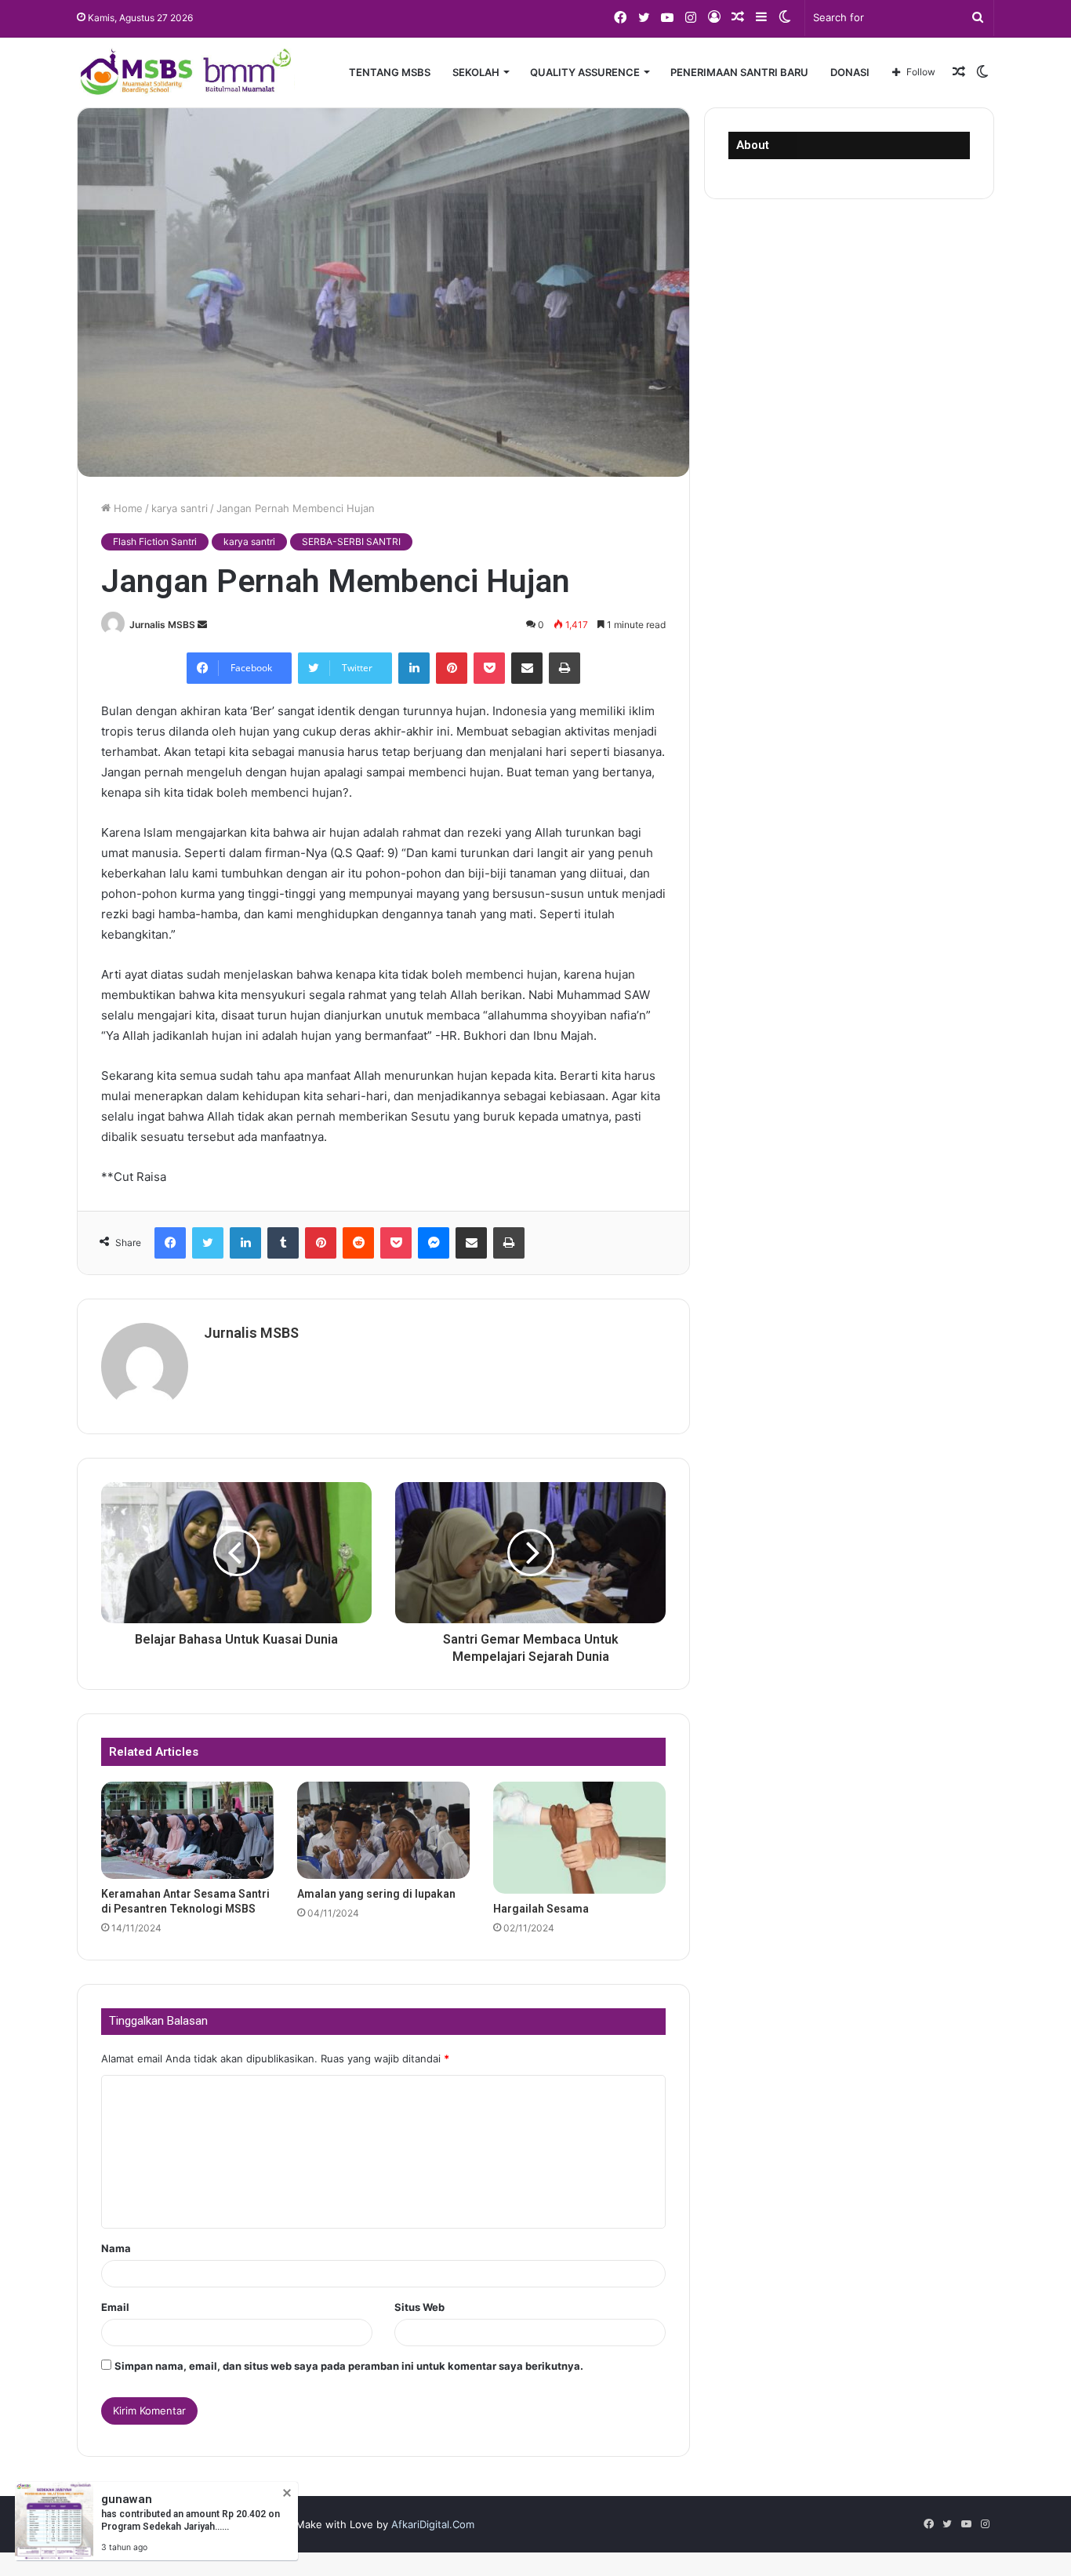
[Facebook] (170, 1243)
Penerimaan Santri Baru (739, 72)
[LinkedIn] (414, 668)
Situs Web (419, 2307)
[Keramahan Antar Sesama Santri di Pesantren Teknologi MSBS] (187, 1830)
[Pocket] (489, 668)
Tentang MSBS (390, 72)
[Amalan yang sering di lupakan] (383, 1830)
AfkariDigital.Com (433, 2524)
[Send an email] (202, 625)
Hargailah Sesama (541, 1909)
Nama (116, 2248)
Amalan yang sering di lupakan (376, 1894)
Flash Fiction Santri (155, 541)
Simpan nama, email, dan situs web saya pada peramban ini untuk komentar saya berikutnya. (349, 2366)
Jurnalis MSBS (162, 625)
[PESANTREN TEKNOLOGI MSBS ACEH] (186, 72)
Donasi (850, 72)
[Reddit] (358, 1243)
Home (127, 508)
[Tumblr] (283, 1243)
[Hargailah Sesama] (579, 1838)
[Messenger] (434, 1243)
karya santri (180, 508)
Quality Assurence (585, 72)
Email (115, 2307)
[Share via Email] (527, 668)
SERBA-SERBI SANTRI (351, 541)
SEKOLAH (476, 72)
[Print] (565, 668)
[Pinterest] (452, 668)
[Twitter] (208, 1243)
